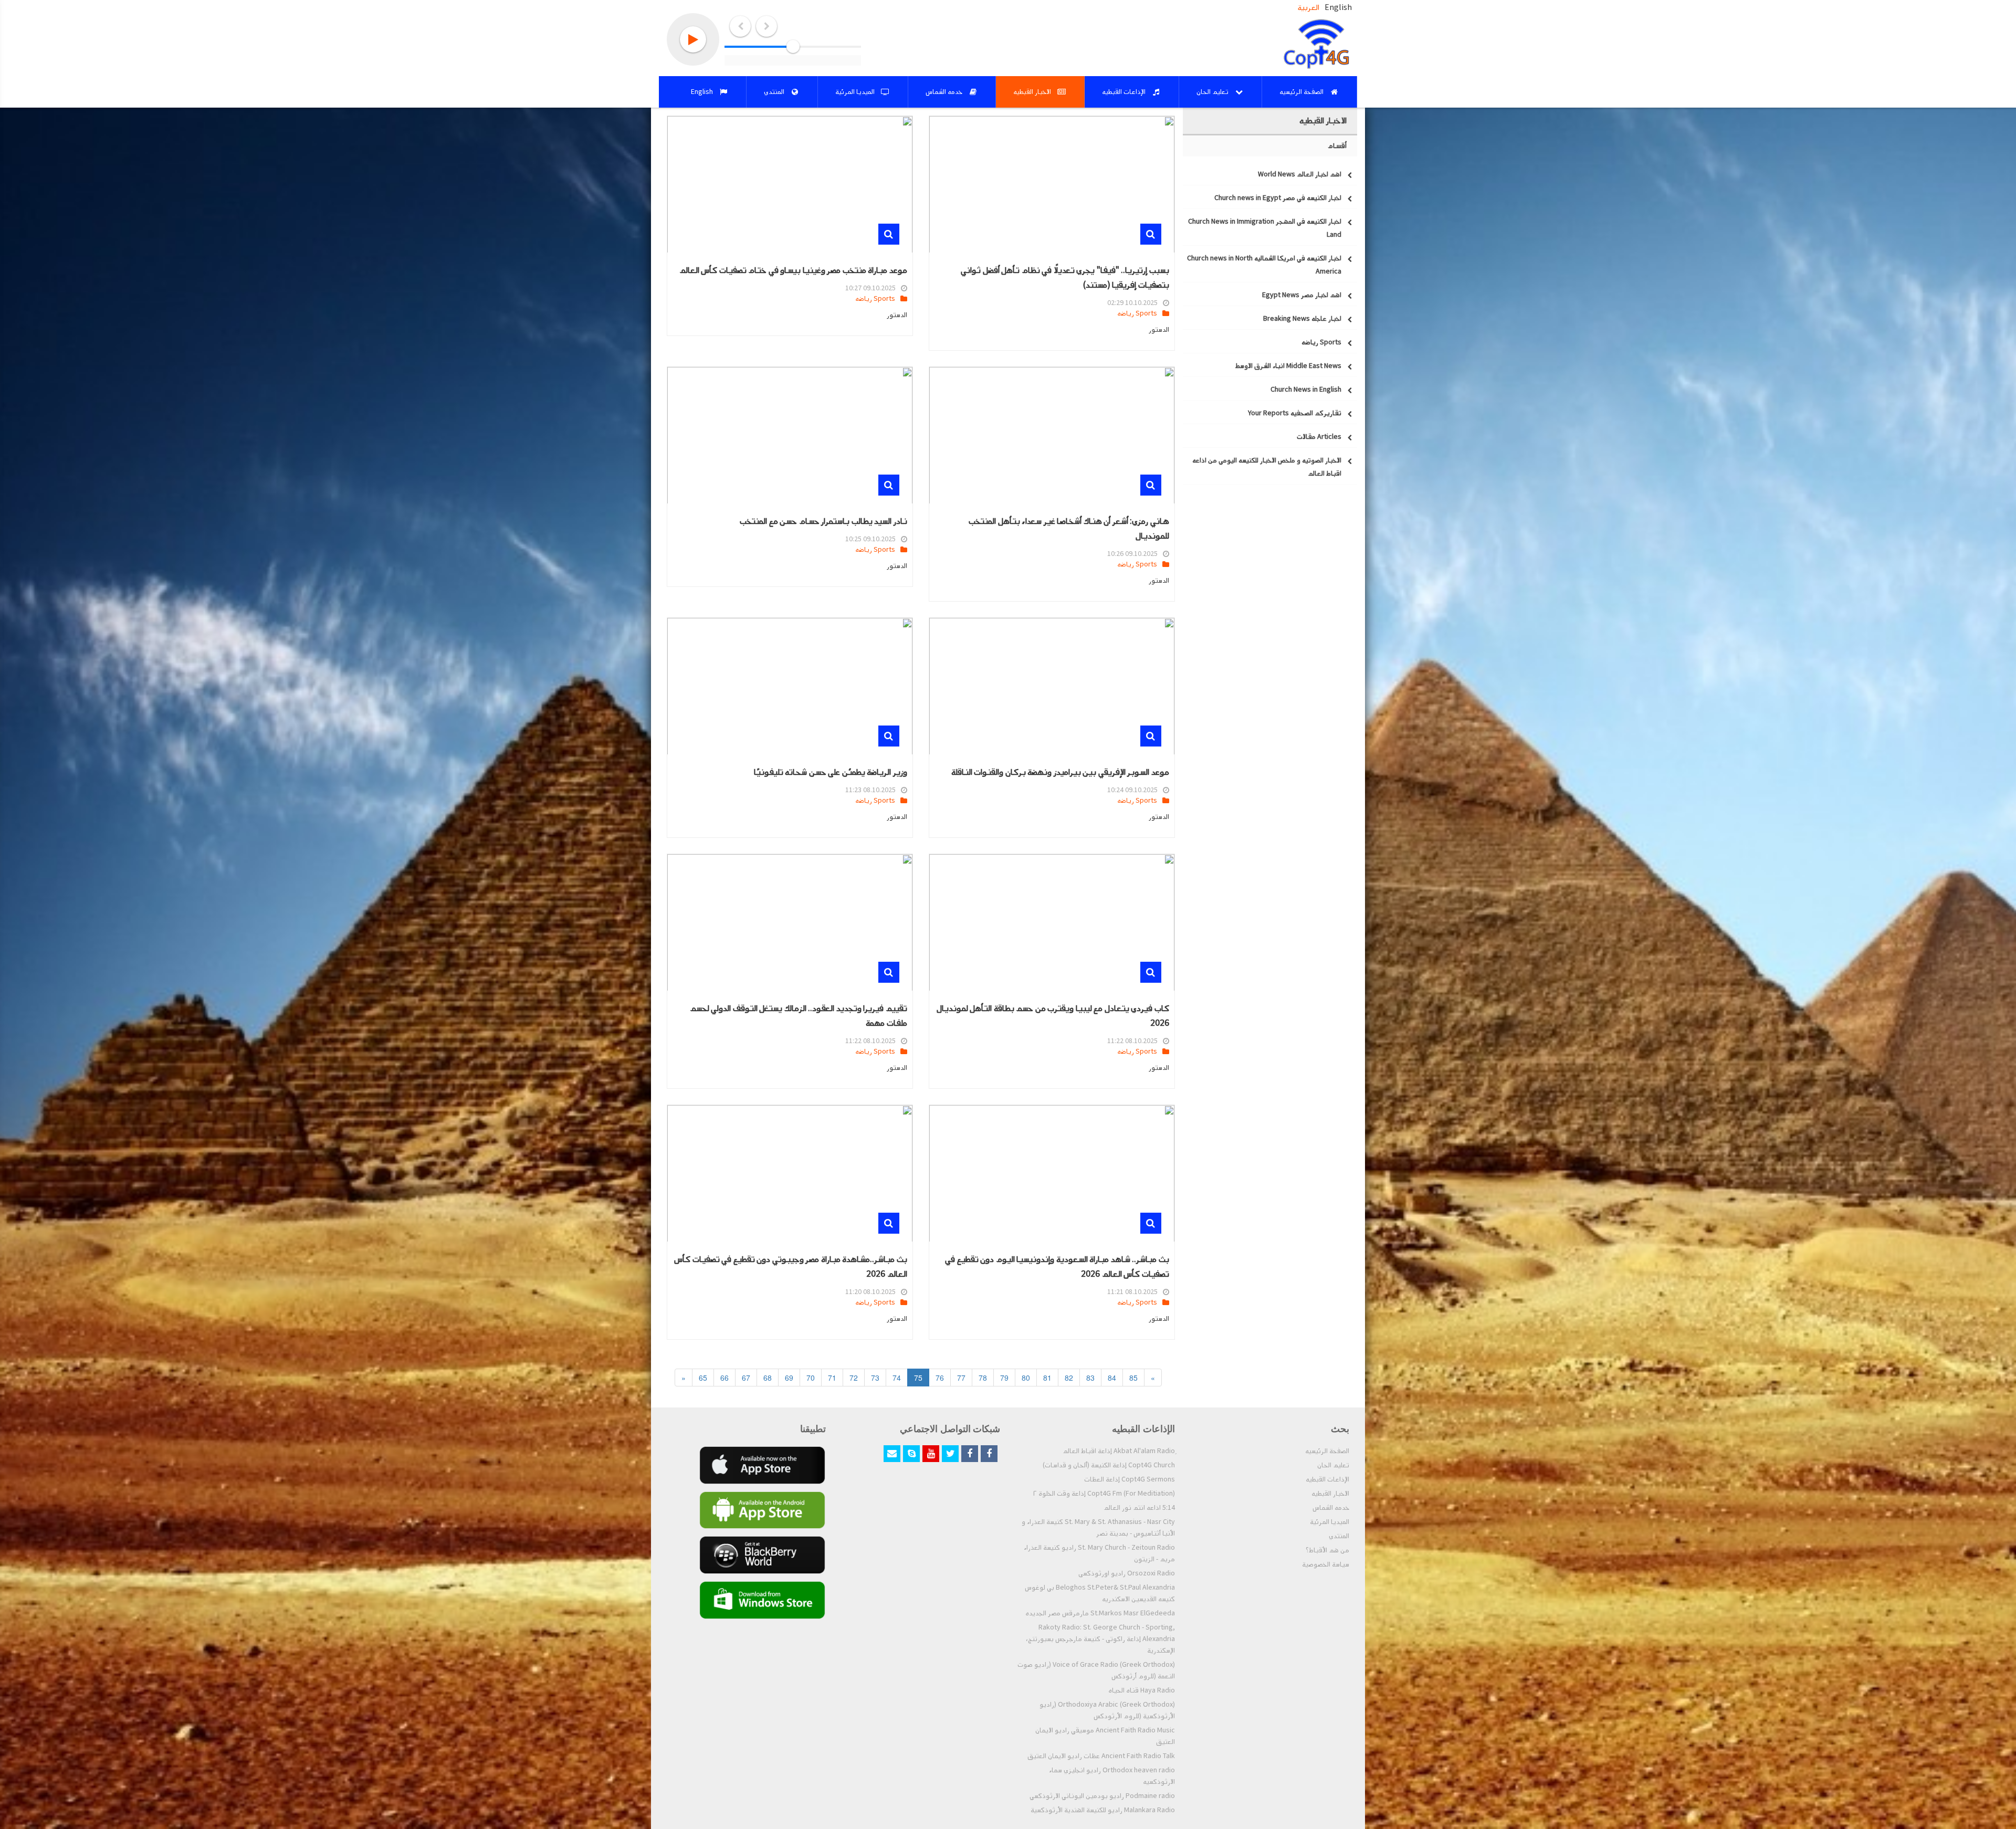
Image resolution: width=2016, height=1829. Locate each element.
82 (1069, 1378)
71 (832, 1378)
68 (768, 1378)
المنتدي (1339, 1536)
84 (1112, 1378)
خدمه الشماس (1331, 1508)
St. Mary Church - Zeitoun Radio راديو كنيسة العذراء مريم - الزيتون (1099, 1553)
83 (1090, 1378)
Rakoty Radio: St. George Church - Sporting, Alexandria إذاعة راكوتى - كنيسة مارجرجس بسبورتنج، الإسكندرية (1100, 1639)
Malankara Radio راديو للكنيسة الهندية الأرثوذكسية (1103, 1810)
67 (746, 1378)
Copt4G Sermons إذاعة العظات (1130, 1479)
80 (1026, 1378)
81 (1047, 1378)
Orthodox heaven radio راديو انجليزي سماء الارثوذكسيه (1112, 1776)
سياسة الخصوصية (1326, 1564)
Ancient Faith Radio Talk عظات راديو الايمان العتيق (1101, 1756)
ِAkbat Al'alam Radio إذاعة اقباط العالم (1119, 1451)
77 (961, 1378)
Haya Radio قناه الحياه (1142, 1690)
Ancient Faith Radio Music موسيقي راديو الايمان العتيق (1105, 1736)
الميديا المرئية (1330, 1522)
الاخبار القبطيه (1330, 1494)
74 (897, 1378)
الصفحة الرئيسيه (1327, 1451)
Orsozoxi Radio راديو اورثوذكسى (1127, 1573)
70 (811, 1378)
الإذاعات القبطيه (1327, 1479)
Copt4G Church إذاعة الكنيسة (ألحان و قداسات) (1109, 1465)
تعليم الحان (1333, 1465)
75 (918, 1378)
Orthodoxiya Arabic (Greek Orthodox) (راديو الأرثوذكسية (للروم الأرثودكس (1107, 1710)
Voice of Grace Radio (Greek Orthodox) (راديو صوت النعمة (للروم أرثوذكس (1096, 1670)
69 (789, 1378)
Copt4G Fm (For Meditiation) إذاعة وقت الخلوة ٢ (1104, 1494)
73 (875, 1378)
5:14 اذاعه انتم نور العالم (1139, 1508)
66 (724, 1378)
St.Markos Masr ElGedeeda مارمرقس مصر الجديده (1100, 1613)
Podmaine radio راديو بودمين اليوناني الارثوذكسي (1102, 1796)
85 (1133, 1378)
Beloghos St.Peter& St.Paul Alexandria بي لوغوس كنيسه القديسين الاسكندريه (1100, 1593)
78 (983, 1378)
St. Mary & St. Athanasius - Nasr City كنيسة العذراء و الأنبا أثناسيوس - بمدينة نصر (1098, 1528)
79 (1004, 1378)
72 (854, 1378)
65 (703, 1378)
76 (940, 1378)
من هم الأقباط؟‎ (1327, 1550)
